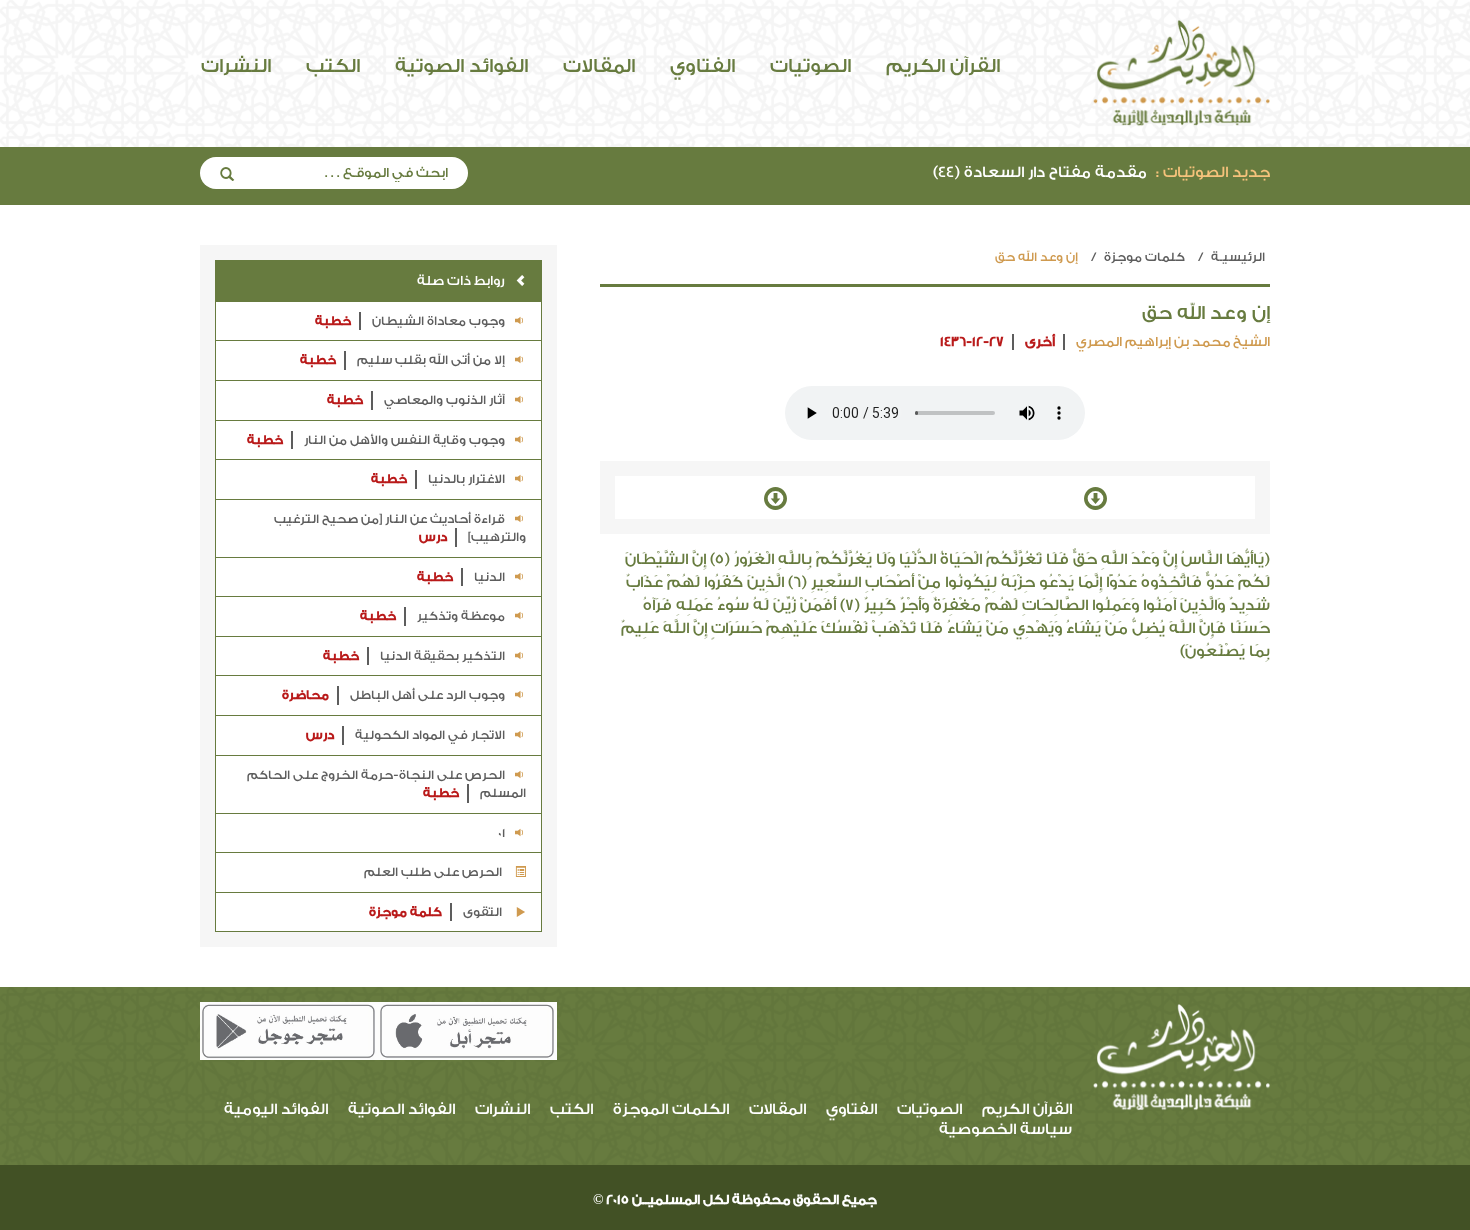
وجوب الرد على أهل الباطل (393, 695)
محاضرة (305, 695)
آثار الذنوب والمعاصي (416, 400)
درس (433, 537)
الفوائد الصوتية (461, 66)
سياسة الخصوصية (1005, 1129)
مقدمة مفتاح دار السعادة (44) (1101, 172)
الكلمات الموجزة (671, 1109)
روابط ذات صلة (461, 280)
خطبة (333, 321)
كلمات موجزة (1144, 257)
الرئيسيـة (1238, 257)
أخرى (1040, 341)
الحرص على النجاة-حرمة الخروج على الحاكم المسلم (386, 784)
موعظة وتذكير (432, 616)
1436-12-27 (972, 341)
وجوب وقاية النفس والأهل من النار (376, 440)
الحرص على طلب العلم (434, 872)
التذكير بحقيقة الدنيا (414, 656)
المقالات (599, 66)
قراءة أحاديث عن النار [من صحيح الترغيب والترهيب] (400, 528)
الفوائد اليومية (276, 1109)
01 (500, 833)
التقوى (437, 912)
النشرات (236, 66)
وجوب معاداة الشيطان (410, 321)
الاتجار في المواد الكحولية (405, 735)
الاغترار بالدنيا (438, 479)
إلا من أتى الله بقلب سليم (402, 360)
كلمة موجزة (405, 912)
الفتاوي (702, 66)
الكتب (333, 66)
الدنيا (461, 577)
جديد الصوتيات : (1213, 172)
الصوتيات (810, 66)
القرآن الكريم (943, 66)
